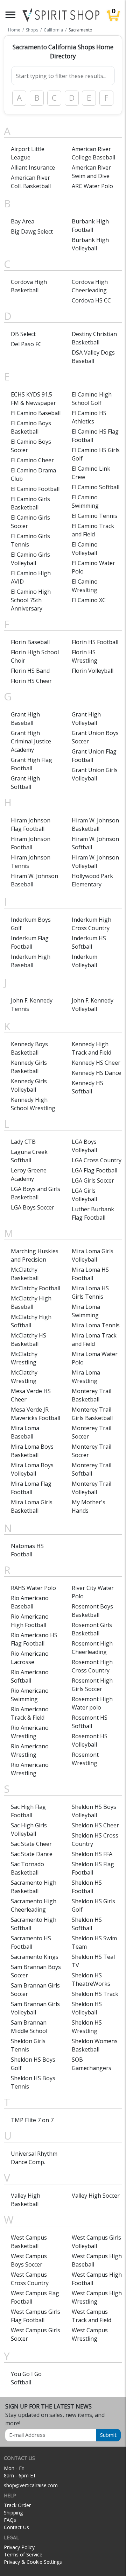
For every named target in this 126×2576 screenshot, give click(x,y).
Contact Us (16, 2527)
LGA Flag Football (94, 1170)
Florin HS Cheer (31, 681)
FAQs (10, 2520)
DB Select (23, 334)
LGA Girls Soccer (93, 1180)
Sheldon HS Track (95, 1994)
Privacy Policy (19, 2547)
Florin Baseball (30, 642)
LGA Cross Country (97, 1160)
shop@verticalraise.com (31, 2485)
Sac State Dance (32, 1854)
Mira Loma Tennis (96, 1325)
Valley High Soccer (96, 2196)
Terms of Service (23, 2554)
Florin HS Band (30, 671)
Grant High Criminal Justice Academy (31, 741)
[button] (10, 15)
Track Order (17, 2505)
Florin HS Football (95, 642)
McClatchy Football (36, 1288)
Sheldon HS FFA (92, 1854)
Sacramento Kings (35, 1957)
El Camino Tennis (94, 516)
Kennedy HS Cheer (96, 1063)
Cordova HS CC (91, 300)
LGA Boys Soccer (33, 1207)
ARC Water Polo (92, 186)
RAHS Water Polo (33, 1588)
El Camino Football (35, 489)
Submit (108, 2435)
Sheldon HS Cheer (95, 1825)
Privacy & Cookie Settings (33, 2562)
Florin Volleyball (93, 671)
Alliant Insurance (33, 167)
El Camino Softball (96, 487)
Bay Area (23, 221)
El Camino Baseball (36, 413)
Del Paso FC (26, 344)
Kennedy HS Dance (96, 1073)
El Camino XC (89, 600)
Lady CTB (23, 1142)
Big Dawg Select (32, 231)
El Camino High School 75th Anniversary (31, 600)
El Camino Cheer (32, 460)
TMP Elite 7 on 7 (32, 2120)
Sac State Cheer (31, 1844)
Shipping (13, 2513)
